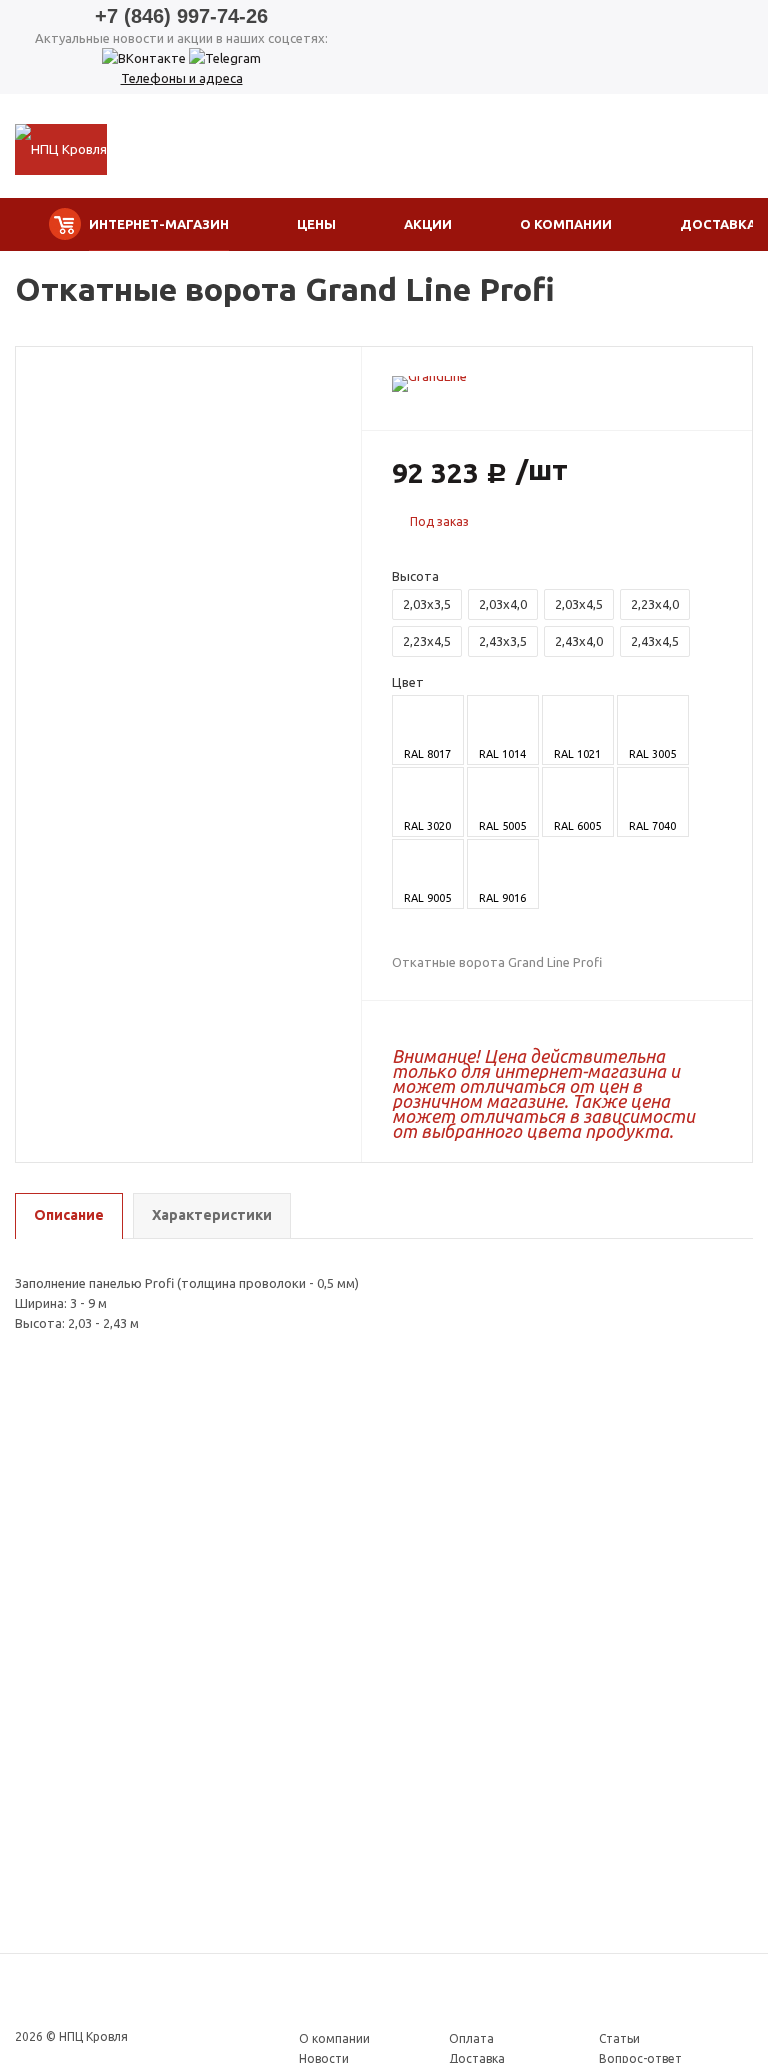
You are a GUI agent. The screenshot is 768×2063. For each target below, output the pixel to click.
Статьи (619, 2038)
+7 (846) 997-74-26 (181, 16)
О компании (334, 2038)
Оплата (471, 2038)
